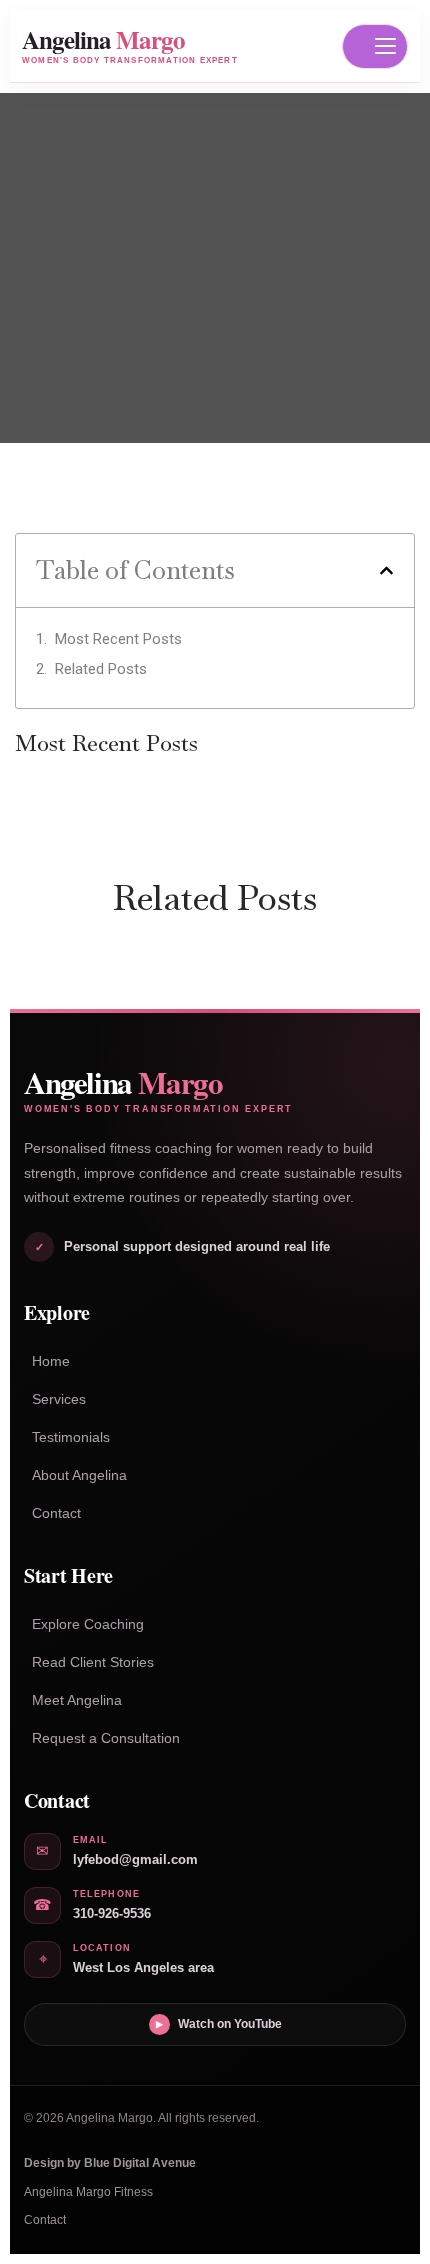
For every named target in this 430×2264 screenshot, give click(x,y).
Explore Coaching (88, 1624)
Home (51, 1361)
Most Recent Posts (118, 639)
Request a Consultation (106, 1738)
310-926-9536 (112, 1913)
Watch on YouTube (219, 2024)
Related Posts (101, 669)
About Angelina (79, 1475)
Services (59, 1399)
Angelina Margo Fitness (88, 2192)
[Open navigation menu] (375, 46)
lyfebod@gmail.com (135, 1859)
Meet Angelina (77, 1700)
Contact (56, 1513)
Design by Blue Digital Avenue (110, 2163)
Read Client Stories (93, 1662)
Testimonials (71, 1437)
